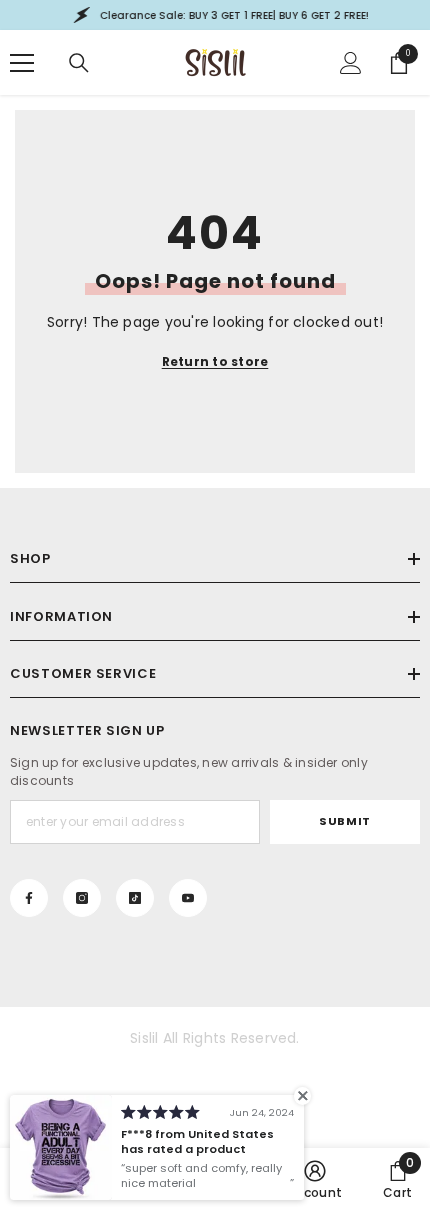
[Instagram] (82, 898)
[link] (315, 1179)
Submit (344, 821)
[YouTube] (188, 898)
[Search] (79, 63)
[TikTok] (135, 898)
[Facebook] (29, 898)
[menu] (22, 63)
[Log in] (351, 63)
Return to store (215, 361)
